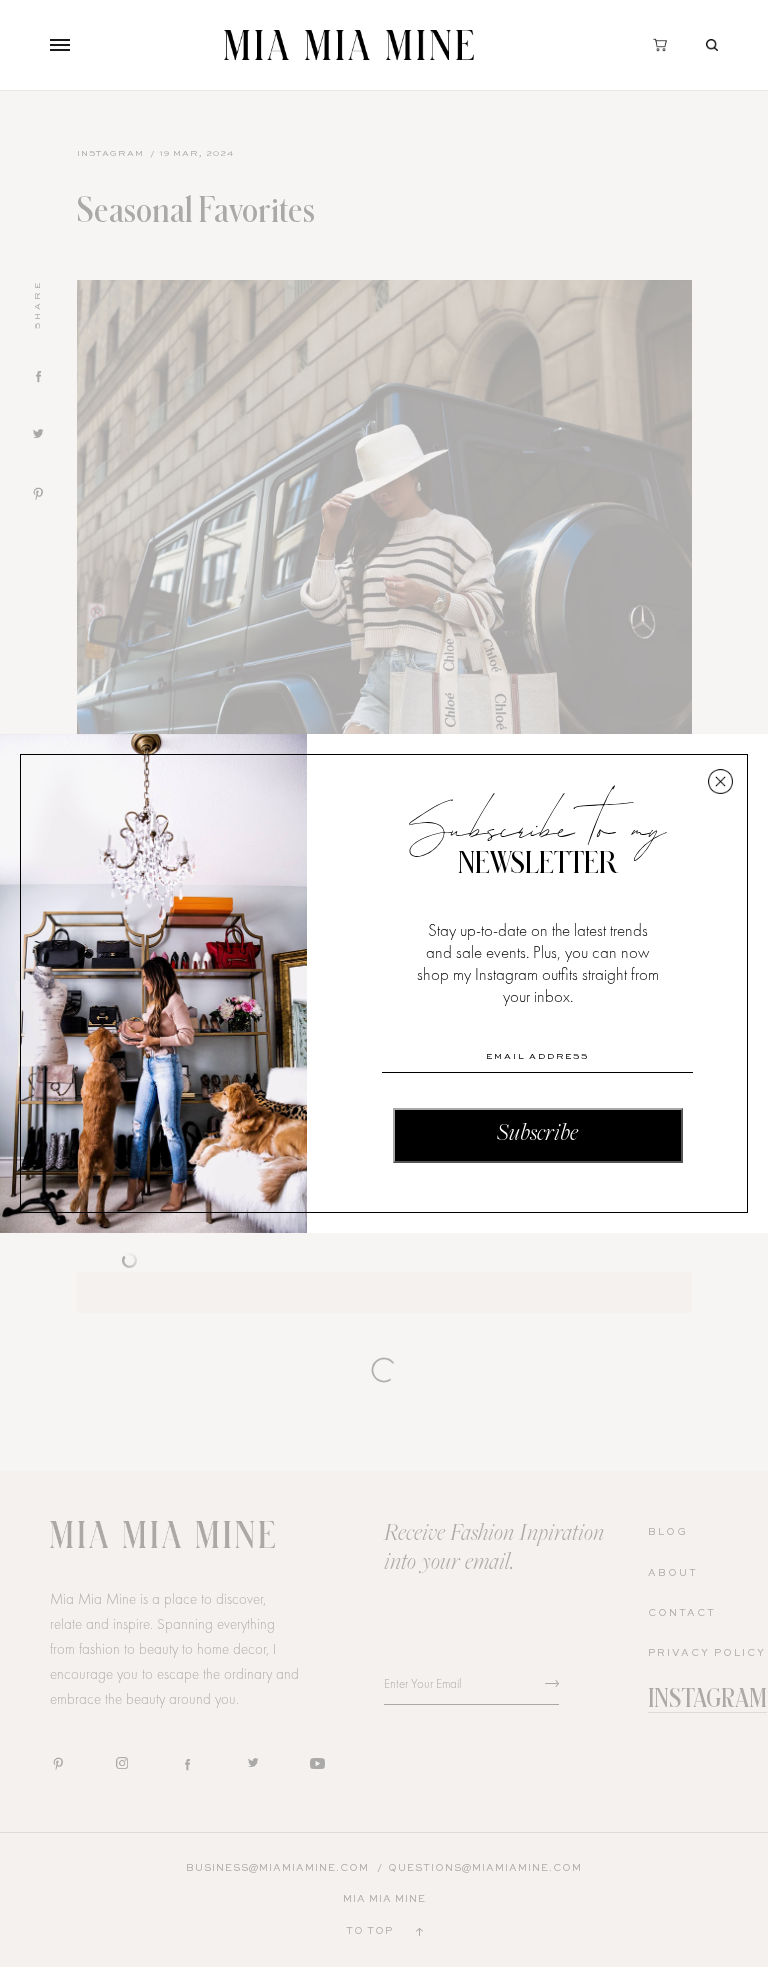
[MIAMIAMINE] (349, 45)
